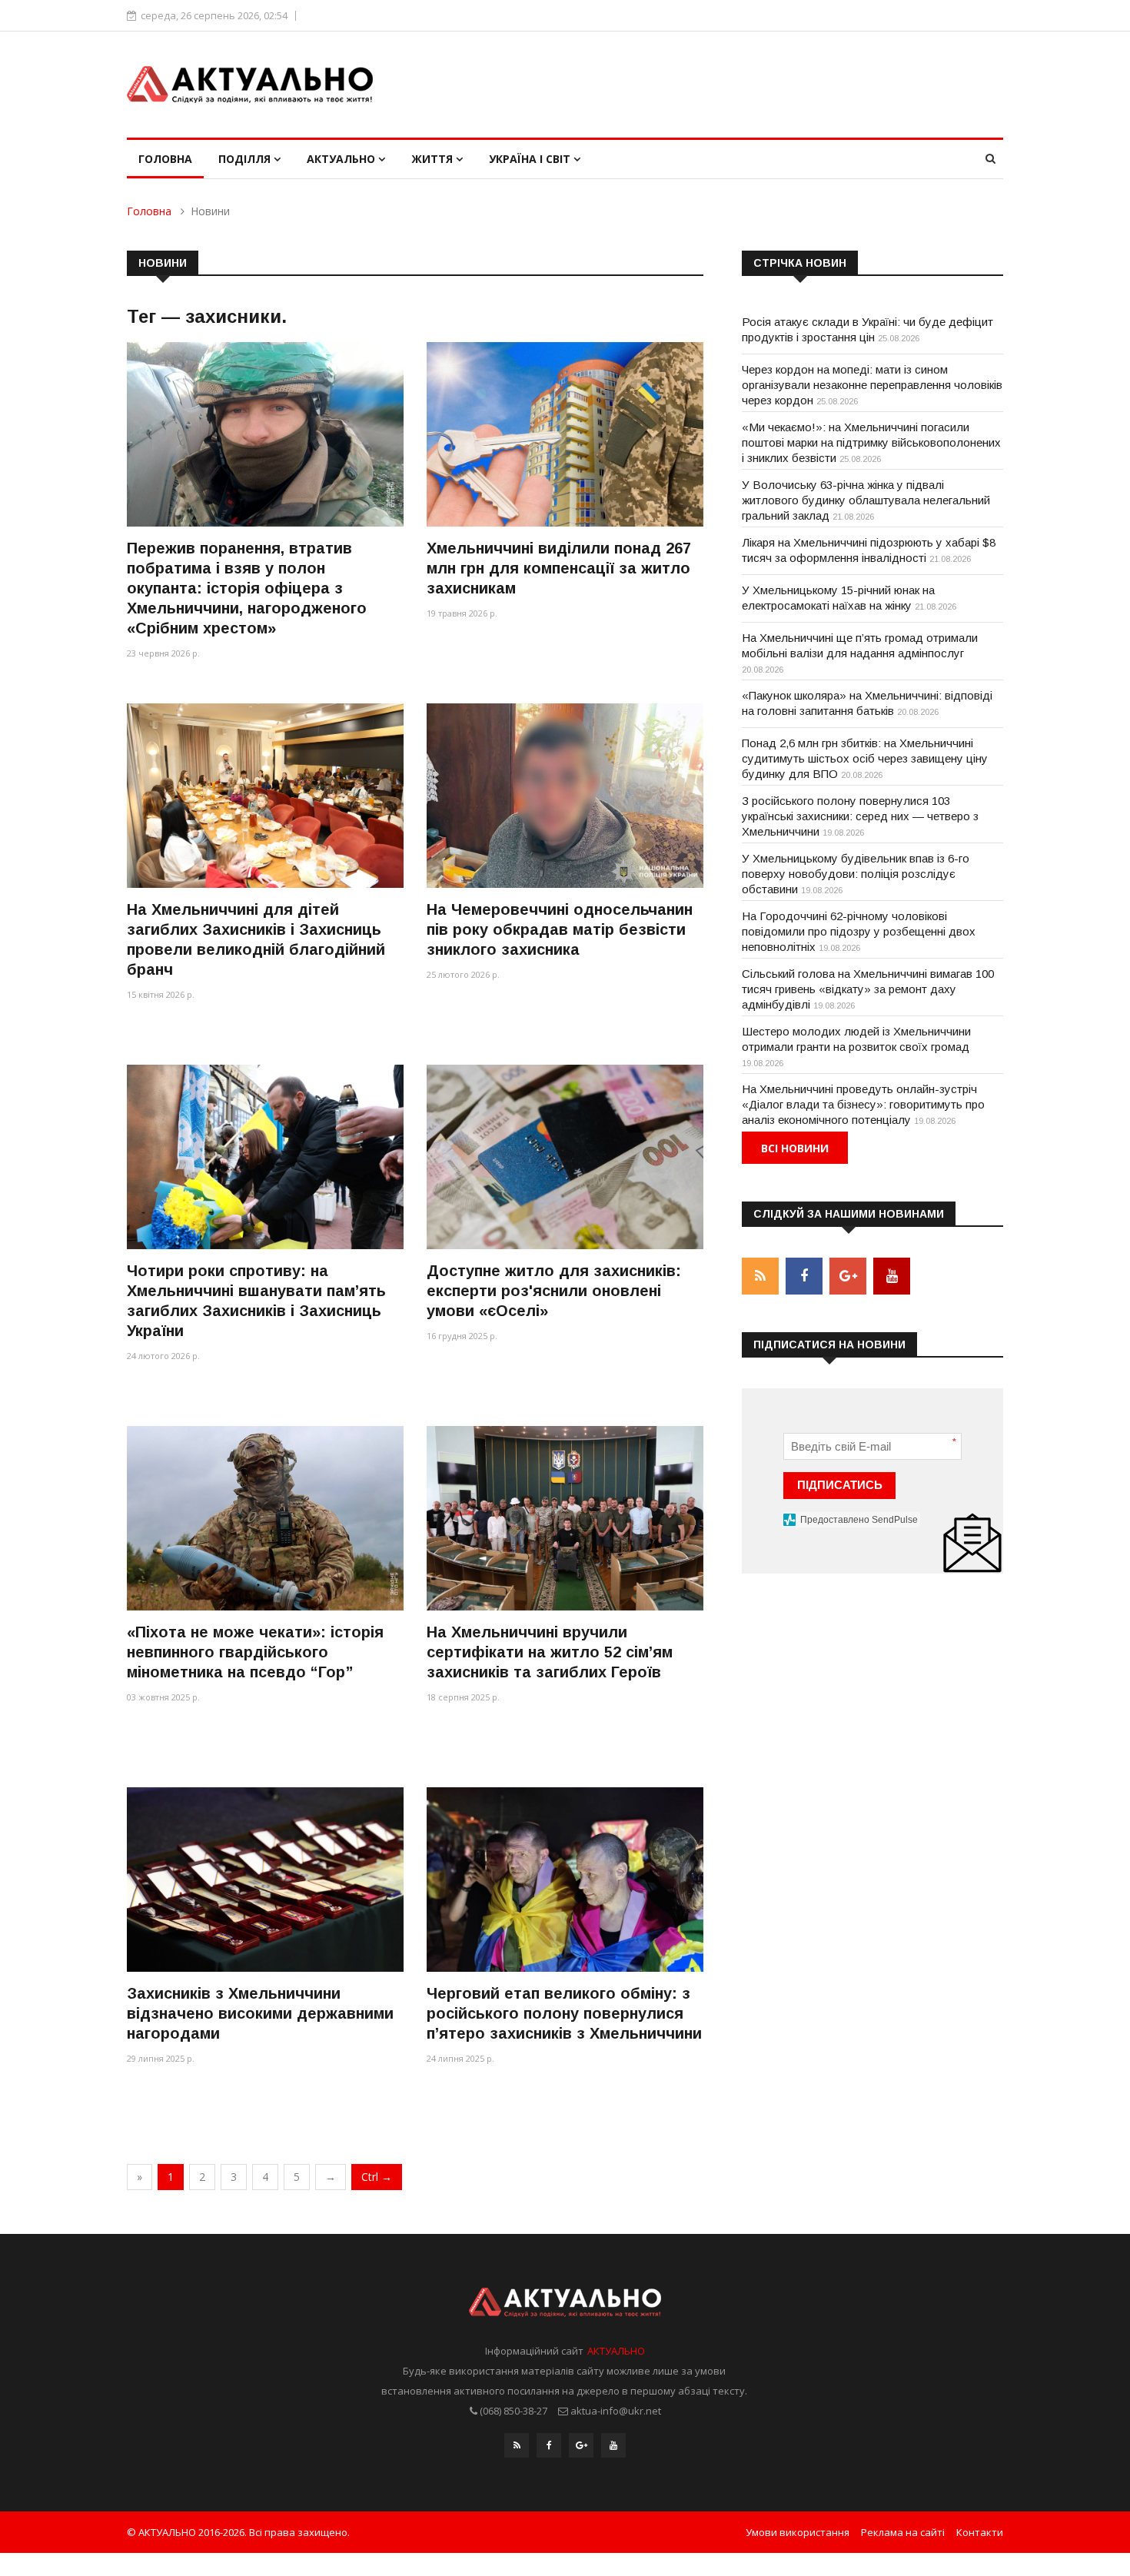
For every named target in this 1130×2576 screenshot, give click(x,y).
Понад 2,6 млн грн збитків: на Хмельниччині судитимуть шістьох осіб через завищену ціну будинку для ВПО (865, 758)
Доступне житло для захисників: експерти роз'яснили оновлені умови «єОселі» (554, 1291)
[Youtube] (613, 2445)
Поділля (246, 159)
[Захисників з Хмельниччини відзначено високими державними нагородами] (265, 1879)
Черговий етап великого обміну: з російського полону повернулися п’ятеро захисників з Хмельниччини (564, 2013)
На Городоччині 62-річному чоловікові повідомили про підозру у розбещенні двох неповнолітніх (859, 931)
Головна (165, 159)
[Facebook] (549, 2445)
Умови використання (798, 2532)
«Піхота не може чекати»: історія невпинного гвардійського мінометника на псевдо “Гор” (255, 1652)
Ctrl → (377, 2177)
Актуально (342, 159)
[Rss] (517, 2445)
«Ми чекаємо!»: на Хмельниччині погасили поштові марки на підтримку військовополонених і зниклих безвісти (871, 442)
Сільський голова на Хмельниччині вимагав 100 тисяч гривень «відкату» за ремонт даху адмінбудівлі (868, 989)
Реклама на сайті (903, 2532)
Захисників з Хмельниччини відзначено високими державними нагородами (260, 2013)
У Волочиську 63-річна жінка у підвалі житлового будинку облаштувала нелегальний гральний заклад (866, 500)
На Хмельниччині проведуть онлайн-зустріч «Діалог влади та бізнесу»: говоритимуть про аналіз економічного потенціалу (863, 1104)
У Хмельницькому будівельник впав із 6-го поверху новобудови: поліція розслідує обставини (856, 874)
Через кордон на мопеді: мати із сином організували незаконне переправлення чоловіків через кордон (872, 385)
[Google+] (581, 2445)
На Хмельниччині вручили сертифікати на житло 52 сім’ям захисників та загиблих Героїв (550, 1652)
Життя (434, 159)
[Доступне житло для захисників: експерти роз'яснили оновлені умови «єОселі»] (565, 1157)
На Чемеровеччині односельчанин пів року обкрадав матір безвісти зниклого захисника (560, 929)
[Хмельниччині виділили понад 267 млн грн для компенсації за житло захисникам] (565, 434)
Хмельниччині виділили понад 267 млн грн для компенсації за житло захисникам (559, 568)
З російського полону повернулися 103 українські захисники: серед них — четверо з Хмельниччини (860, 816)
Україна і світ (531, 159)
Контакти (980, 2532)
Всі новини (795, 1148)
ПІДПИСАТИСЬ (840, 1485)
